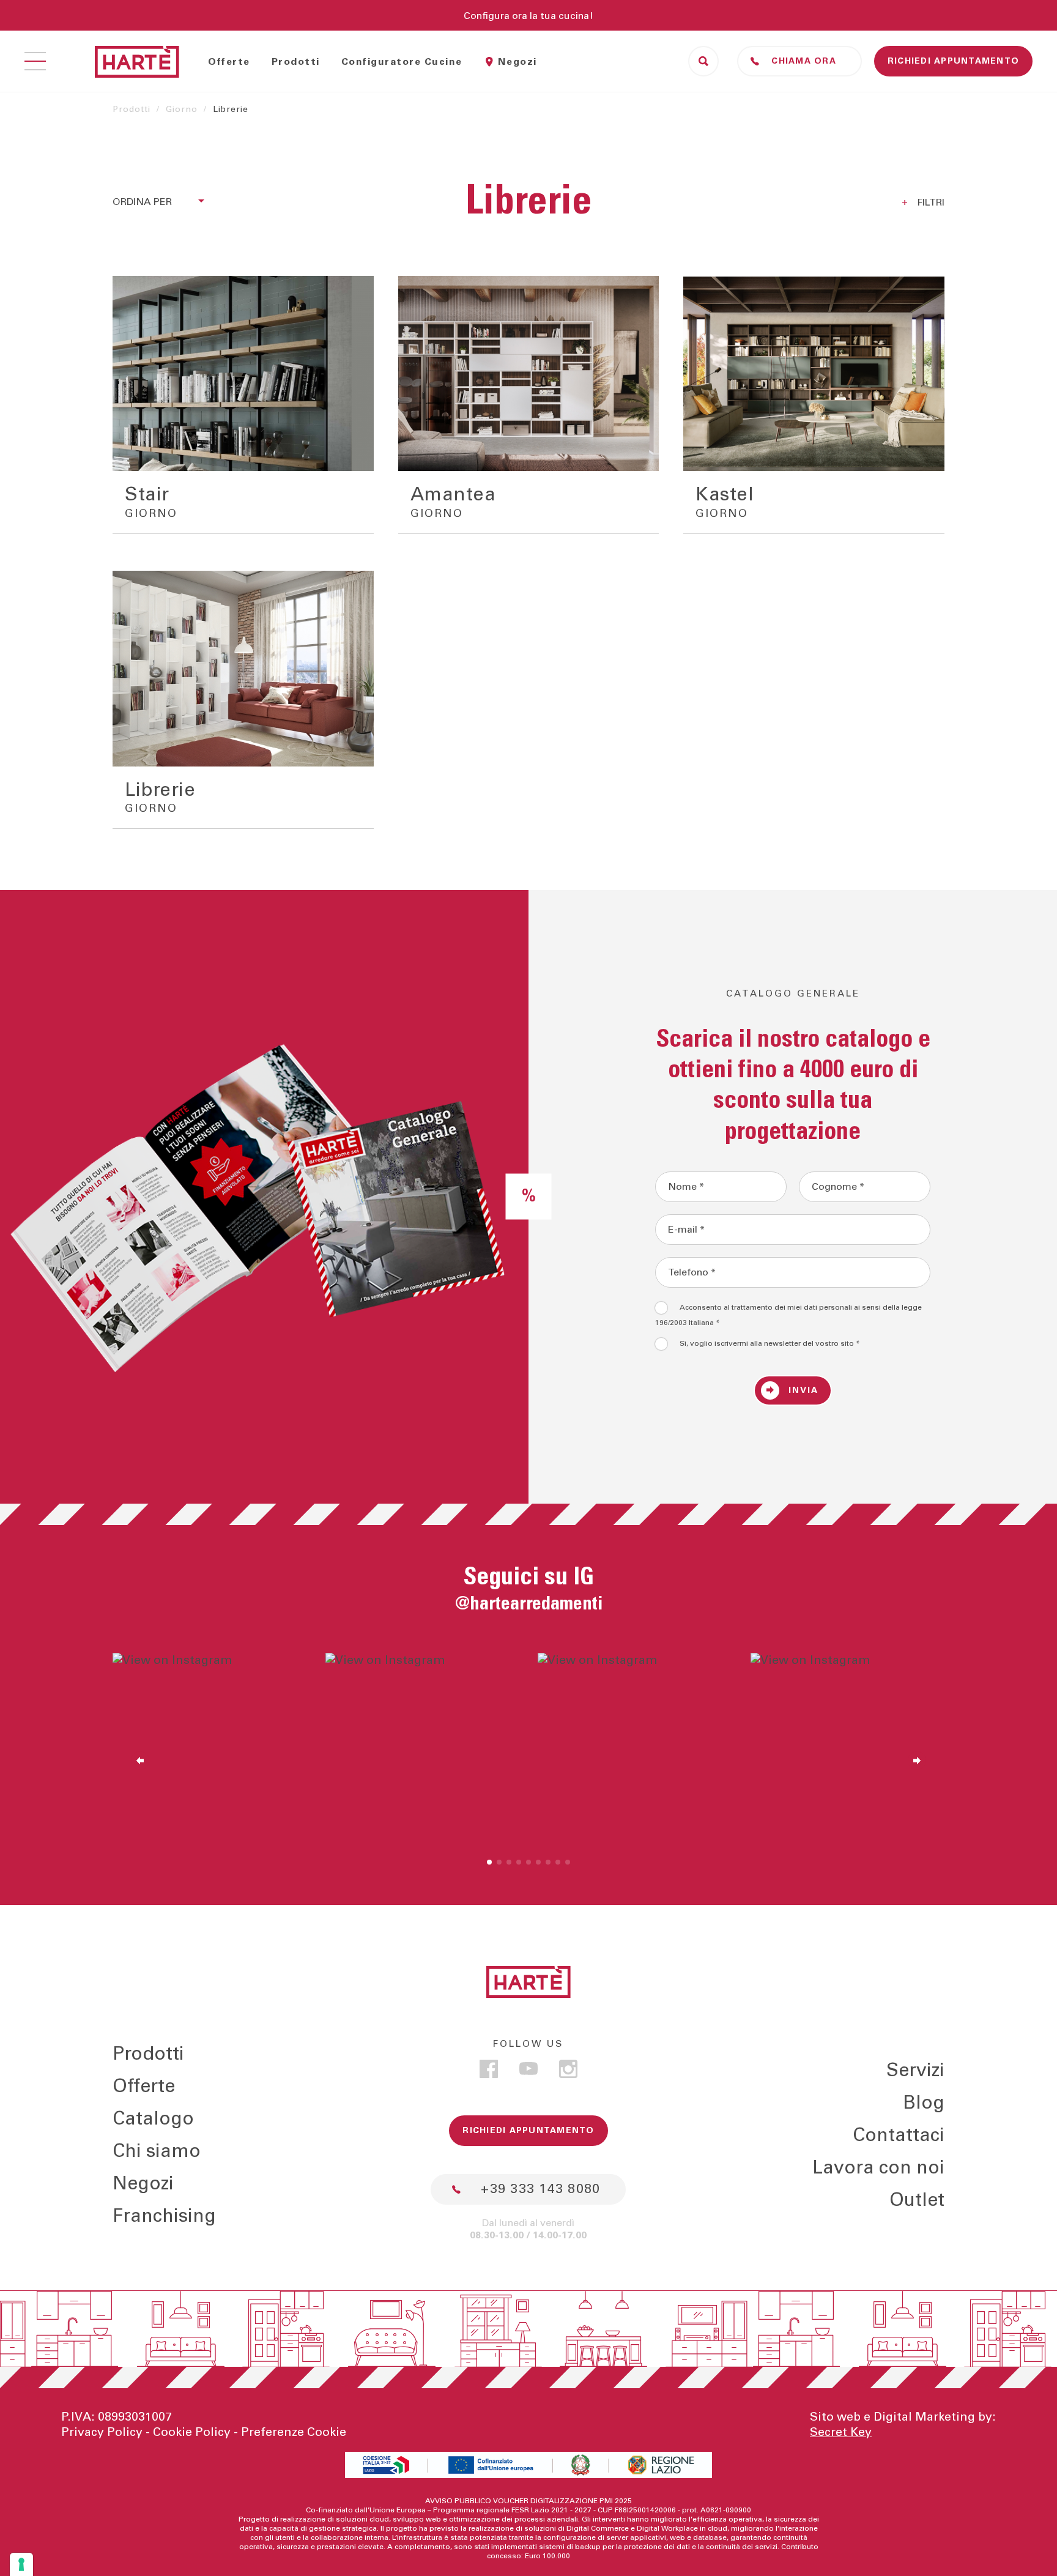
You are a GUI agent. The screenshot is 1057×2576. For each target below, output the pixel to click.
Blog (924, 2103)
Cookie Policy (192, 2432)
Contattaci (899, 2136)
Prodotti (296, 62)
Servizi (915, 2071)
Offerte (229, 62)
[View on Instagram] (210, 1750)
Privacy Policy (102, 2432)
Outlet (917, 2200)
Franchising (164, 2216)
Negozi (517, 62)
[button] (489, 1862)
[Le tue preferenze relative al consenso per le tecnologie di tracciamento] (21, 2564)
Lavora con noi (878, 2168)
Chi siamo (157, 2151)
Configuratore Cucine (402, 62)
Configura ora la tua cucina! (528, 16)
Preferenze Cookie (294, 2432)
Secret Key (841, 2432)
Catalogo (153, 2119)
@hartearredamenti (529, 1604)
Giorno (182, 109)
